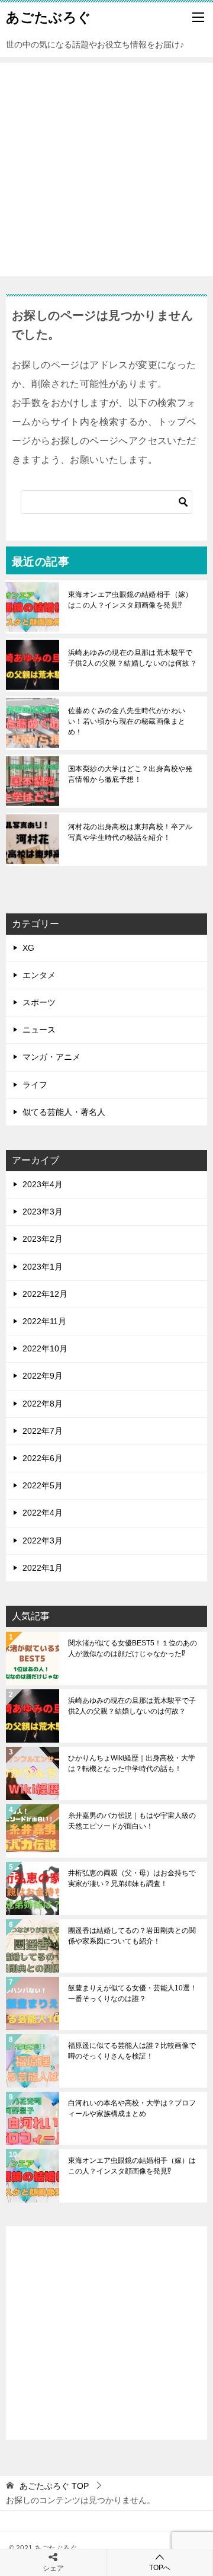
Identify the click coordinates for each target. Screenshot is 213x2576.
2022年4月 (43, 1513)
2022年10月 (45, 1348)
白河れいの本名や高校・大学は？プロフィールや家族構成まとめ (132, 2108)
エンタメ (39, 975)
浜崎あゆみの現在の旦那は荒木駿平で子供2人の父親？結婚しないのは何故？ (133, 658)
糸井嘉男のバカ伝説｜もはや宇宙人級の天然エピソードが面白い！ (132, 1821)
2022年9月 (43, 1376)
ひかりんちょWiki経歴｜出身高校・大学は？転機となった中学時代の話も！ (132, 1763)
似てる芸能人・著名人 (64, 1112)
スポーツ (39, 1002)
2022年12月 (45, 1294)
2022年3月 (43, 1541)
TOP (54, 2486)
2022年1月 (43, 1568)
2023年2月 (43, 1239)
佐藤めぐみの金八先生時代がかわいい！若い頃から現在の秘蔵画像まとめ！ (127, 721)
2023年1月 (43, 1267)
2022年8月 (43, 1404)
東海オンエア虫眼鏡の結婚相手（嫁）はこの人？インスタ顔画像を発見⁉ (130, 600)
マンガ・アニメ (51, 1057)
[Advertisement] (106, 170)
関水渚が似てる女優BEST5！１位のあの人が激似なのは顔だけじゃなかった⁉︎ (133, 1648)
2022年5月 (43, 1485)
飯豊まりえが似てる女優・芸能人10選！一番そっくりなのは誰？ (133, 1993)
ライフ (35, 1085)
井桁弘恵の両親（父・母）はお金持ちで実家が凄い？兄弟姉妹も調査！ (132, 1878)
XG (28, 948)
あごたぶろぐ (49, 17)
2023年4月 (43, 1184)
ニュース (39, 1030)
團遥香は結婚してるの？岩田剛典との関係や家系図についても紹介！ (132, 1936)
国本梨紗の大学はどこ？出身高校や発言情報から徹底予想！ (130, 774)
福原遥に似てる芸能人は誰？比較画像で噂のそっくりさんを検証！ (132, 2051)
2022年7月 (43, 1431)
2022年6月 (43, 1458)
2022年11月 (44, 1321)
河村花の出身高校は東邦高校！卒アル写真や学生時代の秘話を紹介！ (130, 832)
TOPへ (160, 2568)
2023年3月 (43, 1212)
